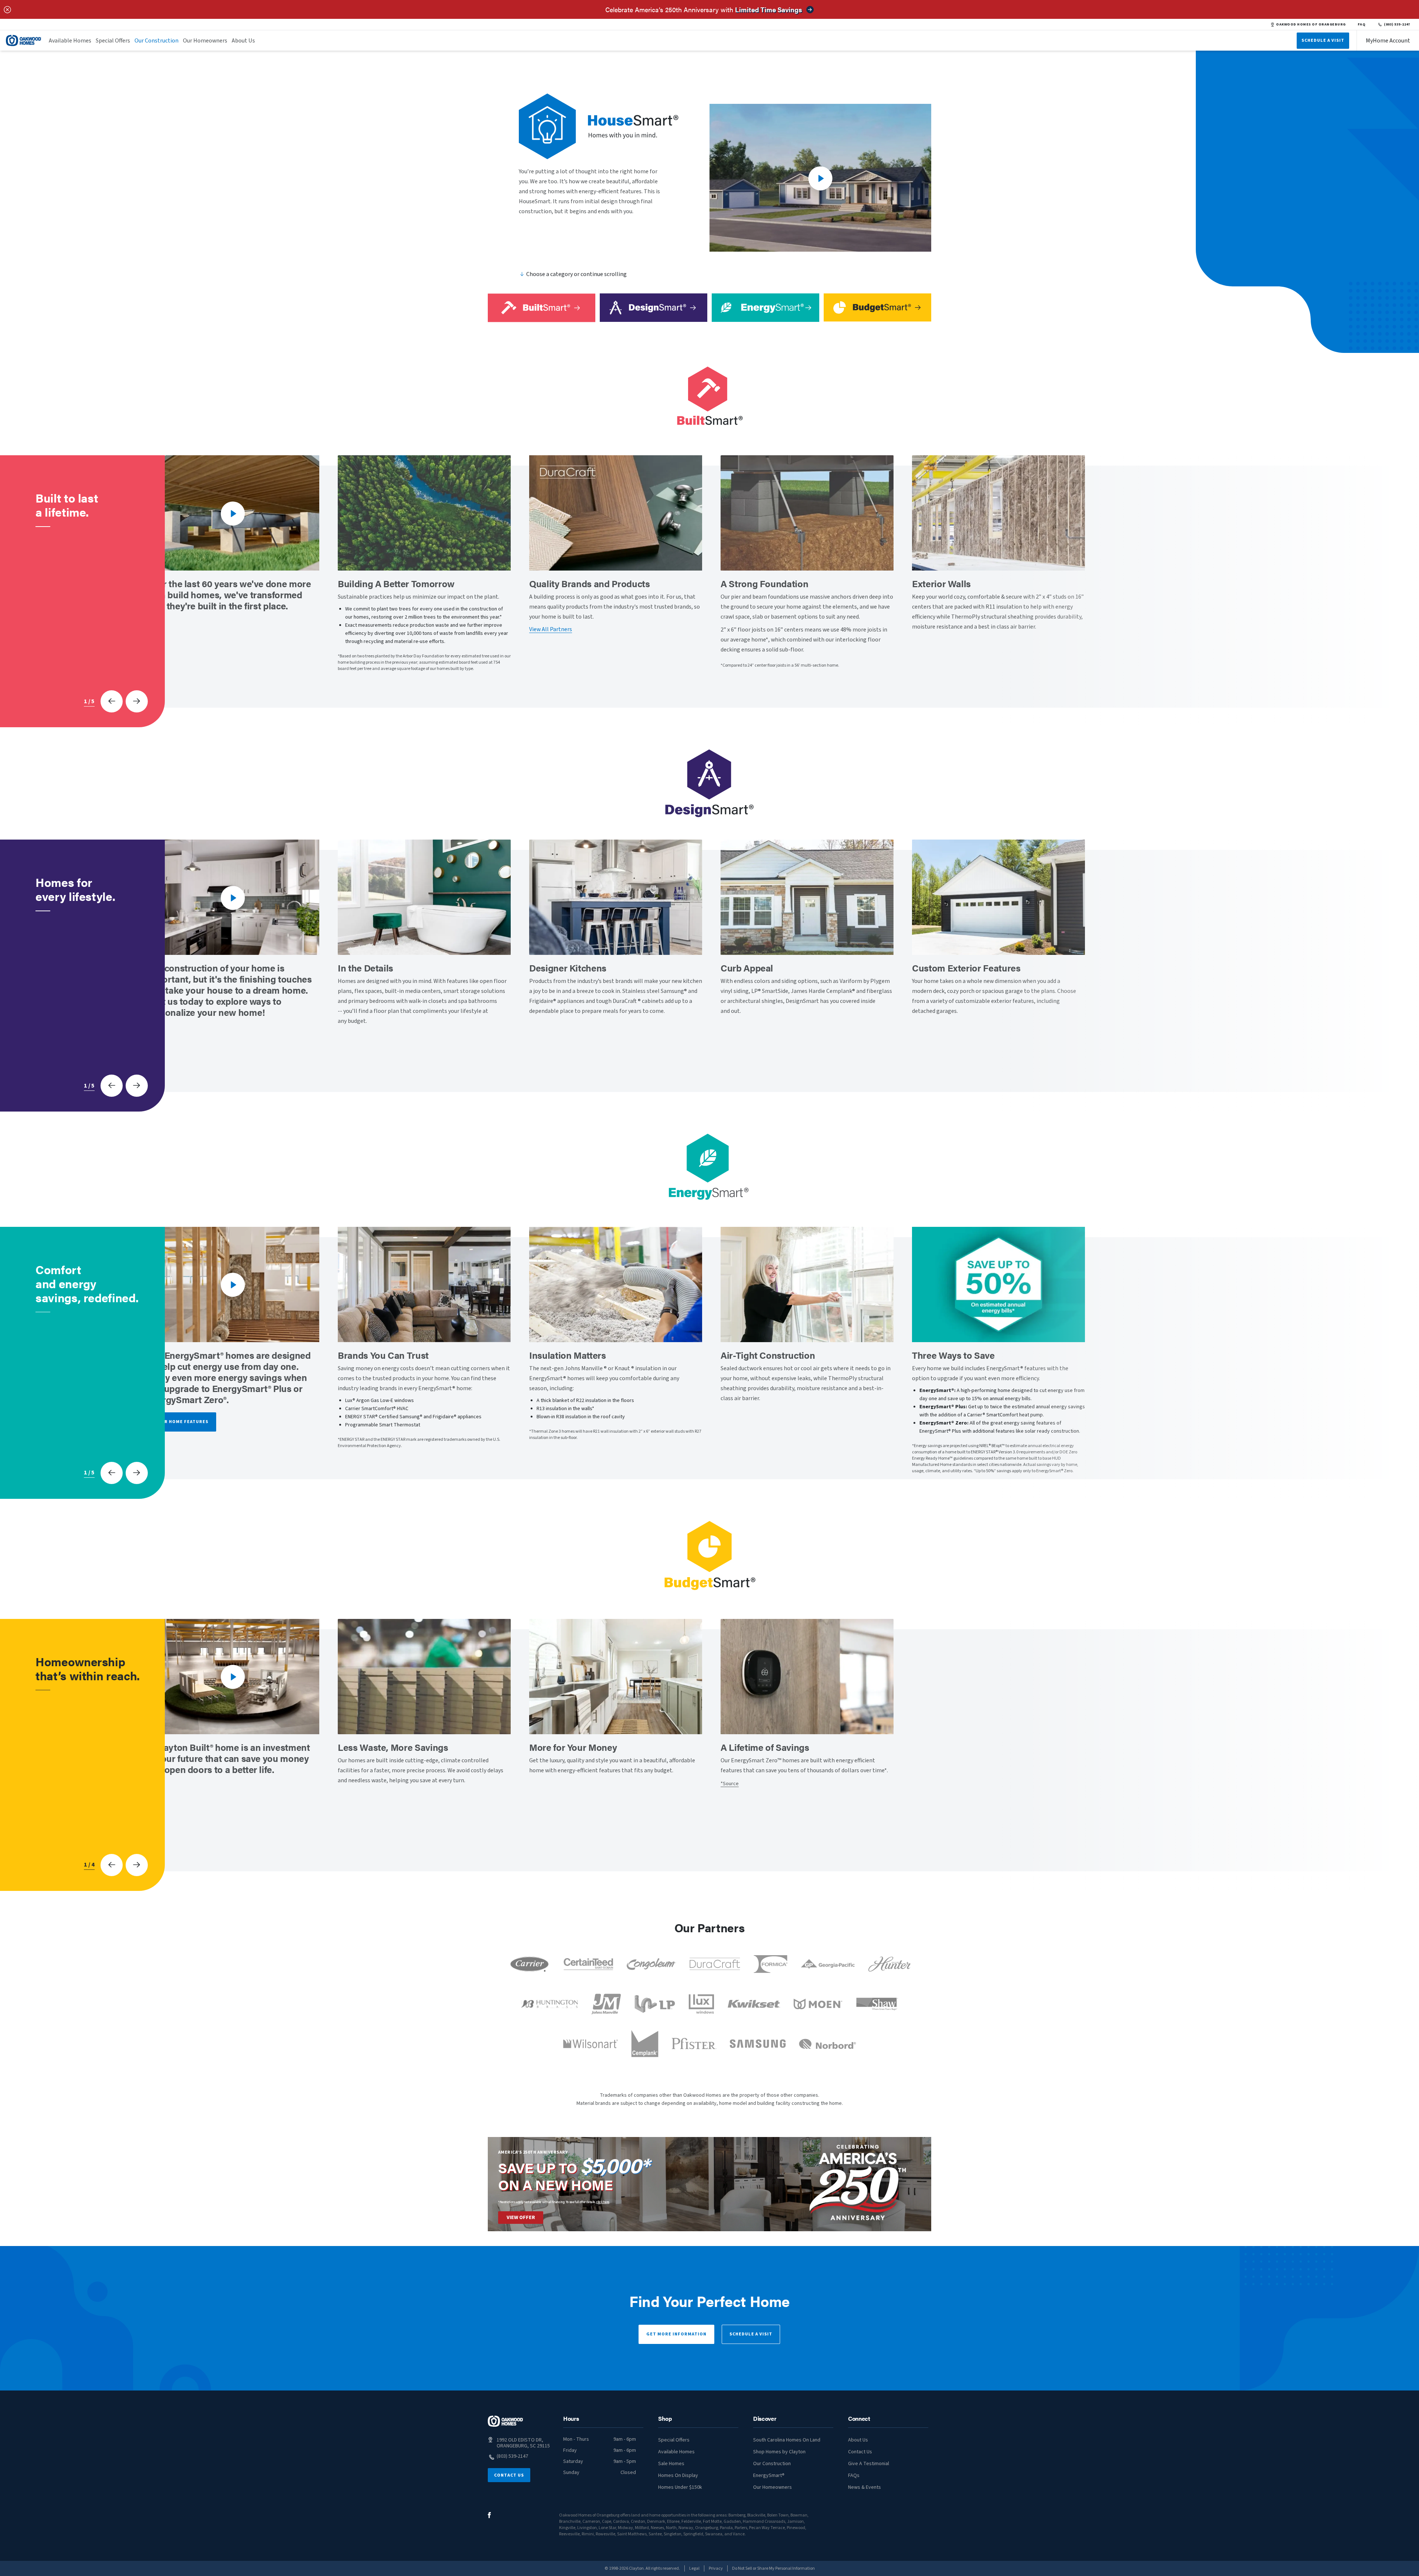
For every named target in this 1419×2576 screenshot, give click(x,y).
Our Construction (156, 41)
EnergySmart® (769, 2475)
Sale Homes (671, 2464)
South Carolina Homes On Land (787, 2440)
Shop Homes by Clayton (779, 2452)
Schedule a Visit (751, 2334)
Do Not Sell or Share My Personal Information (773, 2568)
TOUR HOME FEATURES (181, 1422)
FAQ (1362, 24)
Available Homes (70, 41)
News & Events (865, 2487)
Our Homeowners (205, 41)
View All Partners (551, 629)
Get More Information (676, 2334)
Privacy (716, 2568)
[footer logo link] (506, 2421)
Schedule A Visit (1323, 40)
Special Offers (113, 41)
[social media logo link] (489, 2515)
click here (603, 2202)
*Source (730, 1784)
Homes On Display (678, 2475)
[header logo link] (24, 40)
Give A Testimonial (869, 2464)
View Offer (521, 2218)
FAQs (854, 2475)
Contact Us (509, 2475)
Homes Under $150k (680, 2487)
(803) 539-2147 (1397, 24)
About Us (243, 41)
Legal (694, 2568)
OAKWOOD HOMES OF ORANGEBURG (1311, 24)
